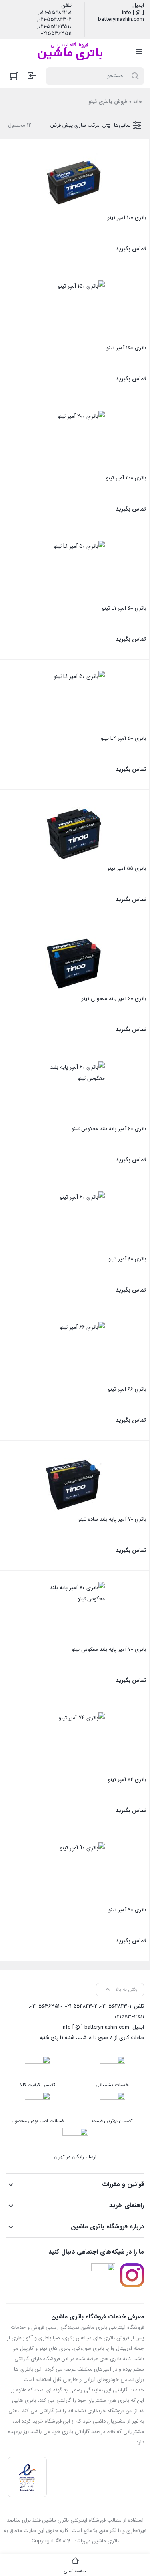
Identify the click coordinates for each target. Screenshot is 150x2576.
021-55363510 (55, 27)
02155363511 (56, 34)
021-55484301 (56, 13)
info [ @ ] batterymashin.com (121, 16)
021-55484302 (55, 20)
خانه (138, 102)
